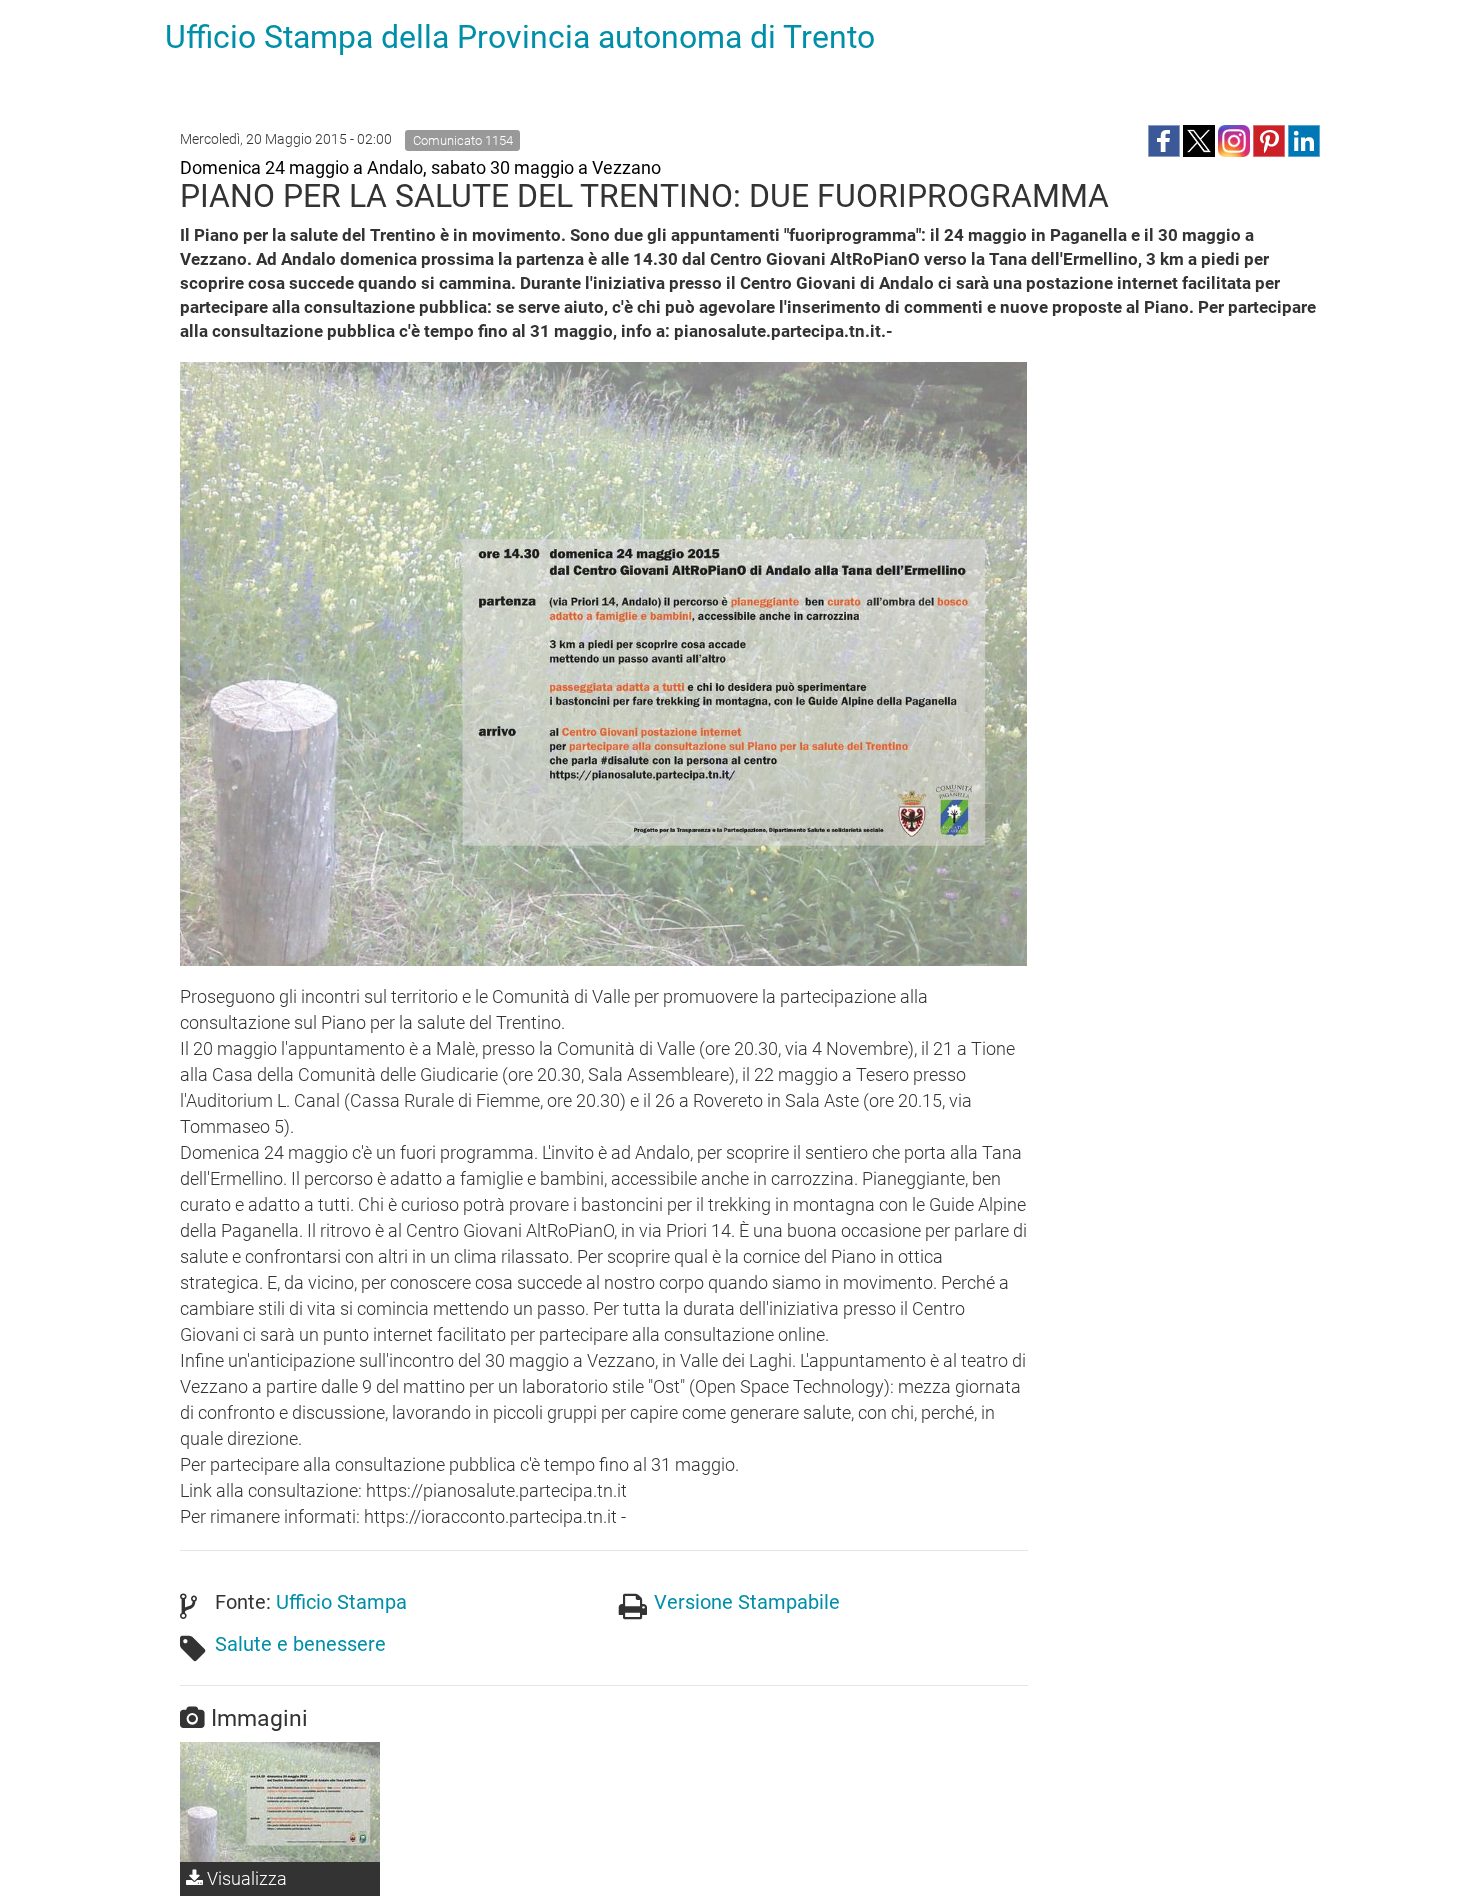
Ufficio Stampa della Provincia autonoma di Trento (520, 37)
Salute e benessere (300, 1644)
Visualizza (245, 1878)
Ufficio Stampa (341, 1602)
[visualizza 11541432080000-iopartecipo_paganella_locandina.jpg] (280, 1802)
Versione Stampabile (747, 1602)
